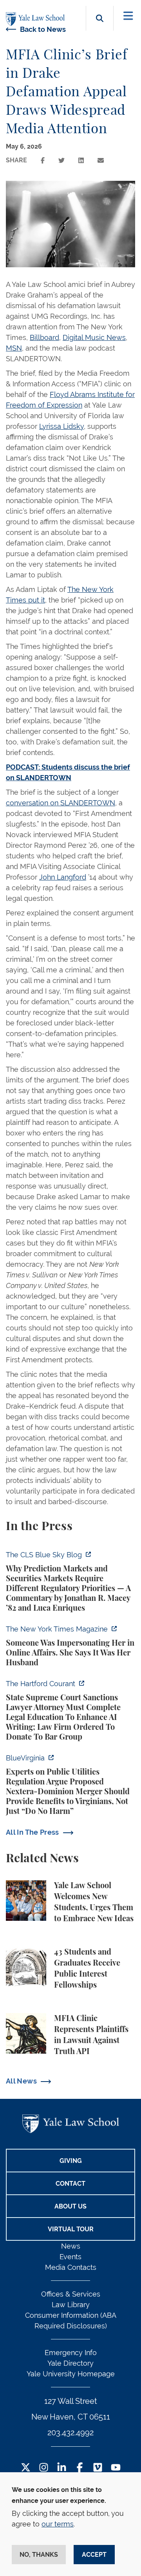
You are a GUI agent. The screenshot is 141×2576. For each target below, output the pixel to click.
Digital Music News (94, 337)
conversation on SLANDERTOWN (61, 803)
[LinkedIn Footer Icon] (62, 2468)
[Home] (37, 19)
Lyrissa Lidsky (61, 426)
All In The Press (33, 1832)
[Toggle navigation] (128, 16)
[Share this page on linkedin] (81, 161)
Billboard (44, 337)
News (71, 2246)
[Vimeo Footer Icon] (98, 2468)
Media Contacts (71, 2267)
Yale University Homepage (71, 2374)
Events (70, 2257)
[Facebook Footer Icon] (80, 2468)
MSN (14, 348)
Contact (70, 2184)
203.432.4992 (70, 2433)
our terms (58, 2524)
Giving (71, 2161)
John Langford (63, 877)
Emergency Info (71, 2353)
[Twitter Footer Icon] (26, 2468)
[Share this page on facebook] (43, 161)
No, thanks (39, 2555)
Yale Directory (70, 2363)
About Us (70, 2206)
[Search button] (100, 27)
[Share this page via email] (101, 161)
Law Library (71, 2305)
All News (21, 2081)
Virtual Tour (71, 2229)
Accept (94, 2555)
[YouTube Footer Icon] (116, 2468)
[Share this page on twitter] (61, 161)
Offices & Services (71, 2294)
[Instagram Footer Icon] (44, 2468)
